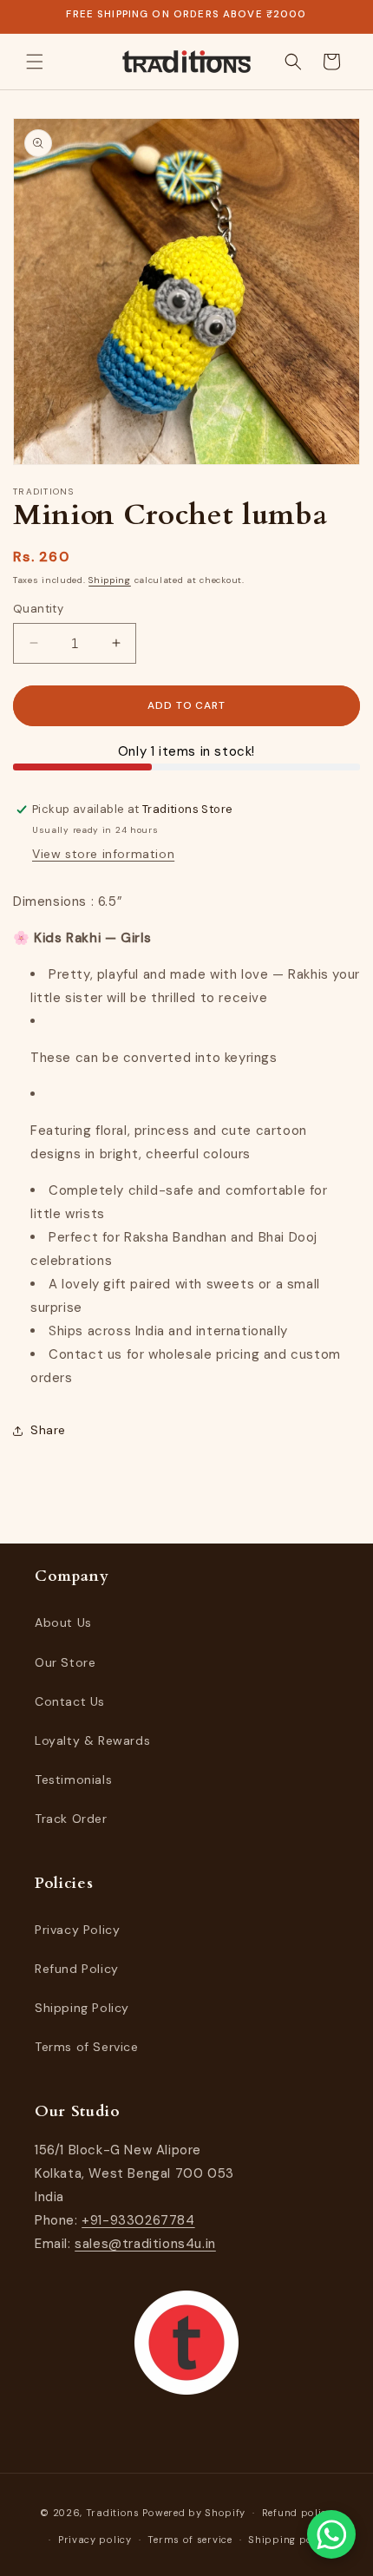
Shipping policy (290, 2540)
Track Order (71, 1819)
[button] (35, 62)
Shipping (110, 580)
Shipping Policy (82, 2008)
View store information (103, 854)
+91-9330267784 (138, 2220)
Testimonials (73, 1780)
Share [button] (48, 1430)
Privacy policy (95, 2540)
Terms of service (190, 2540)
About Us (63, 1622)
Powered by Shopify (194, 2513)
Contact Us (70, 1701)
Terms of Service (87, 2047)
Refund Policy (77, 1969)
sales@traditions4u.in (145, 2244)
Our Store (65, 1662)
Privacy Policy (77, 1930)
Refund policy (298, 2513)
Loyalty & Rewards (92, 1740)
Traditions (113, 2513)
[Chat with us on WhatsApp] (331, 2534)
